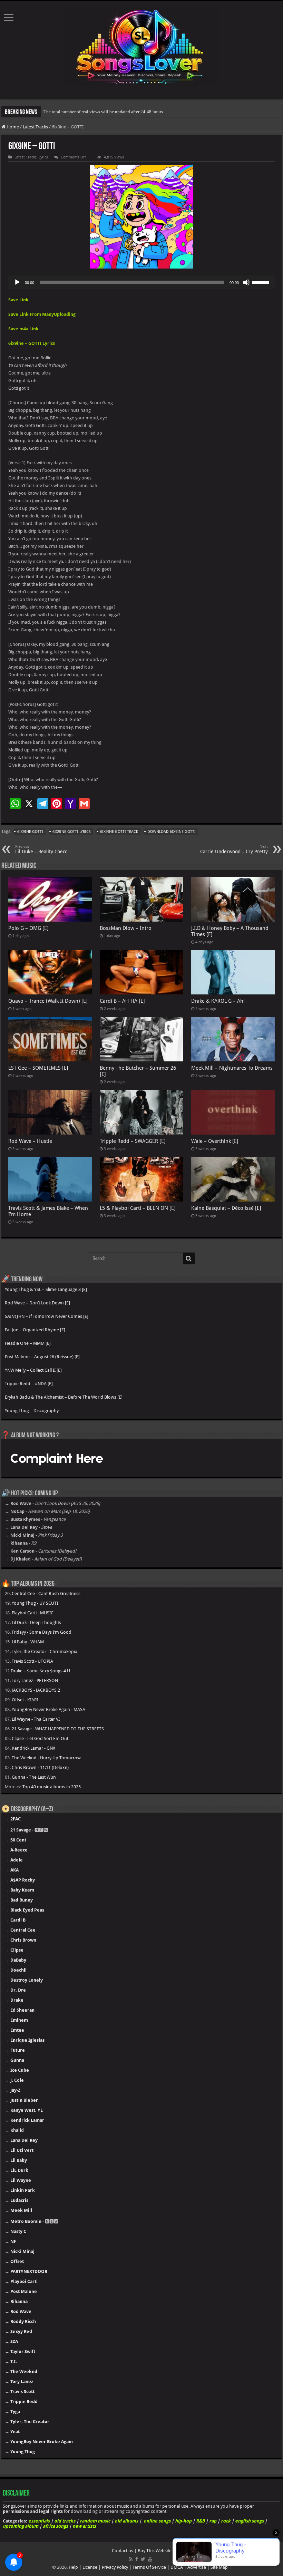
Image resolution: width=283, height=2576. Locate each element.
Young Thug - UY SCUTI (35, 1603)
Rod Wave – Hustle (30, 1141)
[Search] (189, 1258)
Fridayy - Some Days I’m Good (42, 1632)
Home (12, 127)
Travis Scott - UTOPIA (32, 1661)
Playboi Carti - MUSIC (33, 1613)
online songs (157, 2521)
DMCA (177, 2567)
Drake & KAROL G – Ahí (218, 1001)
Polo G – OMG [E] (28, 928)
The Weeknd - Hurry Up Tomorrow (46, 1758)
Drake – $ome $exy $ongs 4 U (40, 1671)
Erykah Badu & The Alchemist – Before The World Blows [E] (64, 1397)
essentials (39, 2521)
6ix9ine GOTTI (30, 832)
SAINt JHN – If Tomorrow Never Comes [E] (47, 1316)
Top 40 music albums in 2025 (52, 1787)
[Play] (17, 282)
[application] (141, 282)
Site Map (219, 2567)
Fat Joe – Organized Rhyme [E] (35, 1330)
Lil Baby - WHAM (28, 1642)
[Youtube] (150, 2559)
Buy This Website (155, 2551)
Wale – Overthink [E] (215, 1141)
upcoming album (21, 2526)
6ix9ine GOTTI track (119, 832)
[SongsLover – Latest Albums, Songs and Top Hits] (141, 46)
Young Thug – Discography (32, 1411)
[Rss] (131, 2559)
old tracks (65, 2521)
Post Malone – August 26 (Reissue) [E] (42, 1357)
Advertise (197, 2567)
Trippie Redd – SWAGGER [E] (133, 1141)
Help (73, 2567)
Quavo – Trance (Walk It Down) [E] (48, 1001)
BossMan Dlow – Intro (126, 928)
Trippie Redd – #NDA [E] (29, 1384)
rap (213, 2521)
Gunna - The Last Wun (34, 1777)
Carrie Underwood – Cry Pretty (234, 849)
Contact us (123, 2551)
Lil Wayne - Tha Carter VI (36, 1719)
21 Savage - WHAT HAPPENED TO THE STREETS (58, 1729)
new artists (84, 2526)
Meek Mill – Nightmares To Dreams (232, 1068)
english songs (249, 2521)
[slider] (262, 282)
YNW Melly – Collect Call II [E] (33, 1370)
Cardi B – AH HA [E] (122, 1001)
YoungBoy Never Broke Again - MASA (48, 1709)
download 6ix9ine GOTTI (172, 832)
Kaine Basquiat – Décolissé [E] (226, 1208)
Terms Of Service (149, 2567)
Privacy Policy (115, 2567)
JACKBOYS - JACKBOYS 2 (36, 1690)
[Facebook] (137, 2559)
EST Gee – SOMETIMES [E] (38, 1068)
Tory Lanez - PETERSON (35, 1680)
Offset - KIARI (25, 1700)
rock (226, 2521)
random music (95, 2521)
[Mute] (246, 282)
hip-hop (183, 2521)
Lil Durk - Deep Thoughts (36, 1622)
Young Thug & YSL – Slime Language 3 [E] (46, 1289)
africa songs (55, 2526)
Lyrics (43, 157)
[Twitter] (143, 2559)
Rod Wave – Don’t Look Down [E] (37, 1303)
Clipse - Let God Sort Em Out (40, 1738)
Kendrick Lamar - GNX (33, 1748)
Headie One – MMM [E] (28, 1343)
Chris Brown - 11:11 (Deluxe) (40, 1767)
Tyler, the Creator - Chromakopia (45, 1651)
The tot (50, 112)
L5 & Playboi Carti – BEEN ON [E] (138, 1208)
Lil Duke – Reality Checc (41, 849)
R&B (200, 2521)
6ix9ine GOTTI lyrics (72, 832)
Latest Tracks (35, 127)
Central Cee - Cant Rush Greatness (46, 1593)
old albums (126, 2521)
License (90, 2567)
